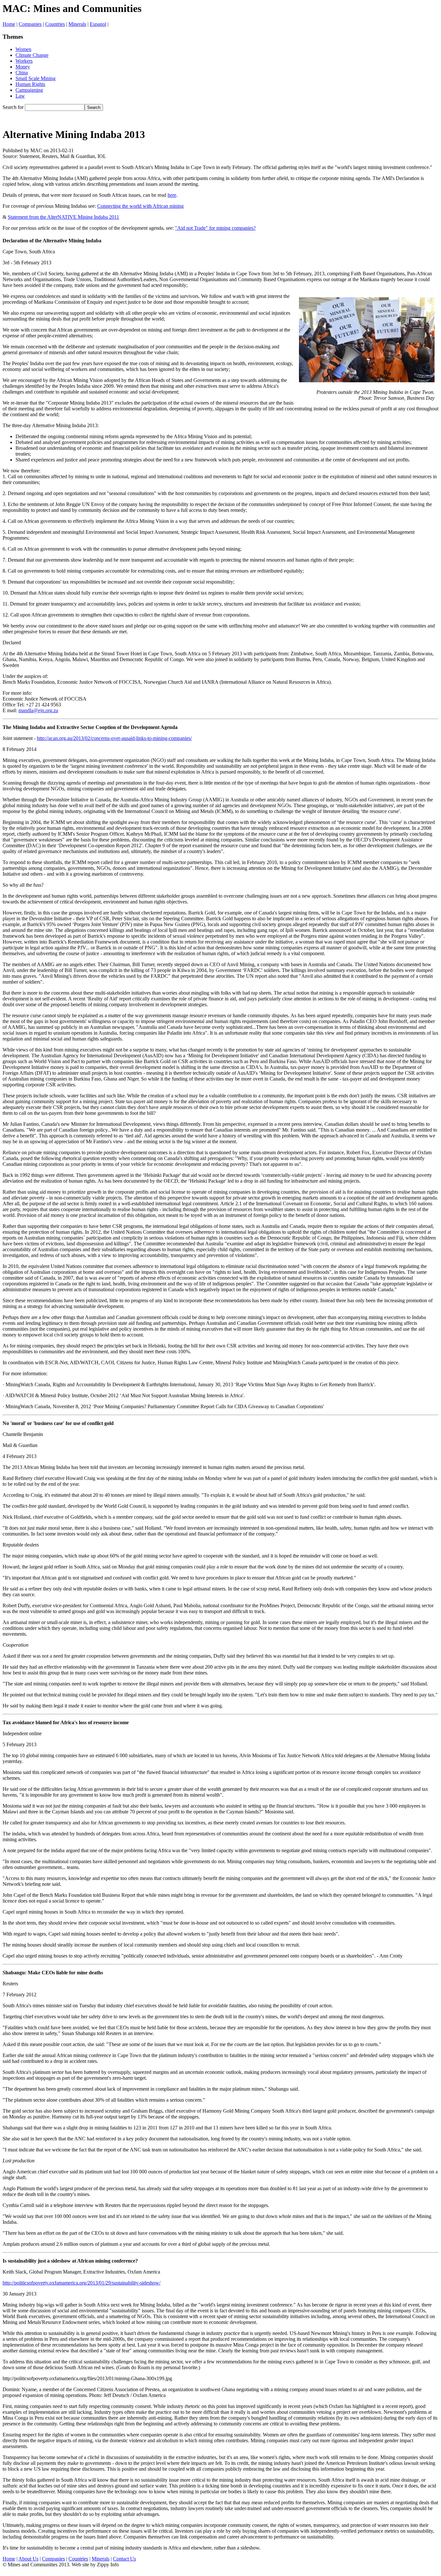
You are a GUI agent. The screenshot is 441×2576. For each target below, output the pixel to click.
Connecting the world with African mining (140, 206)
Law (20, 96)
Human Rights (30, 84)
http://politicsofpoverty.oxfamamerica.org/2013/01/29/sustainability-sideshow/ (82, 2283)
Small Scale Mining (36, 78)
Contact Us (124, 2559)
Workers (24, 61)
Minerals (77, 24)
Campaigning (29, 90)
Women (23, 49)
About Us (28, 2559)
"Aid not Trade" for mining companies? (215, 228)
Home (9, 24)
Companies (30, 24)
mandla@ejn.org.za (38, 710)
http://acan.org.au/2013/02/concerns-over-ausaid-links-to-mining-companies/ (114, 738)
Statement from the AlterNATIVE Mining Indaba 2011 (63, 217)
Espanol (98, 24)
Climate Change (32, 55)
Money (23, 67)
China (22, 73)
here (172, 195)
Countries (55, 24)
